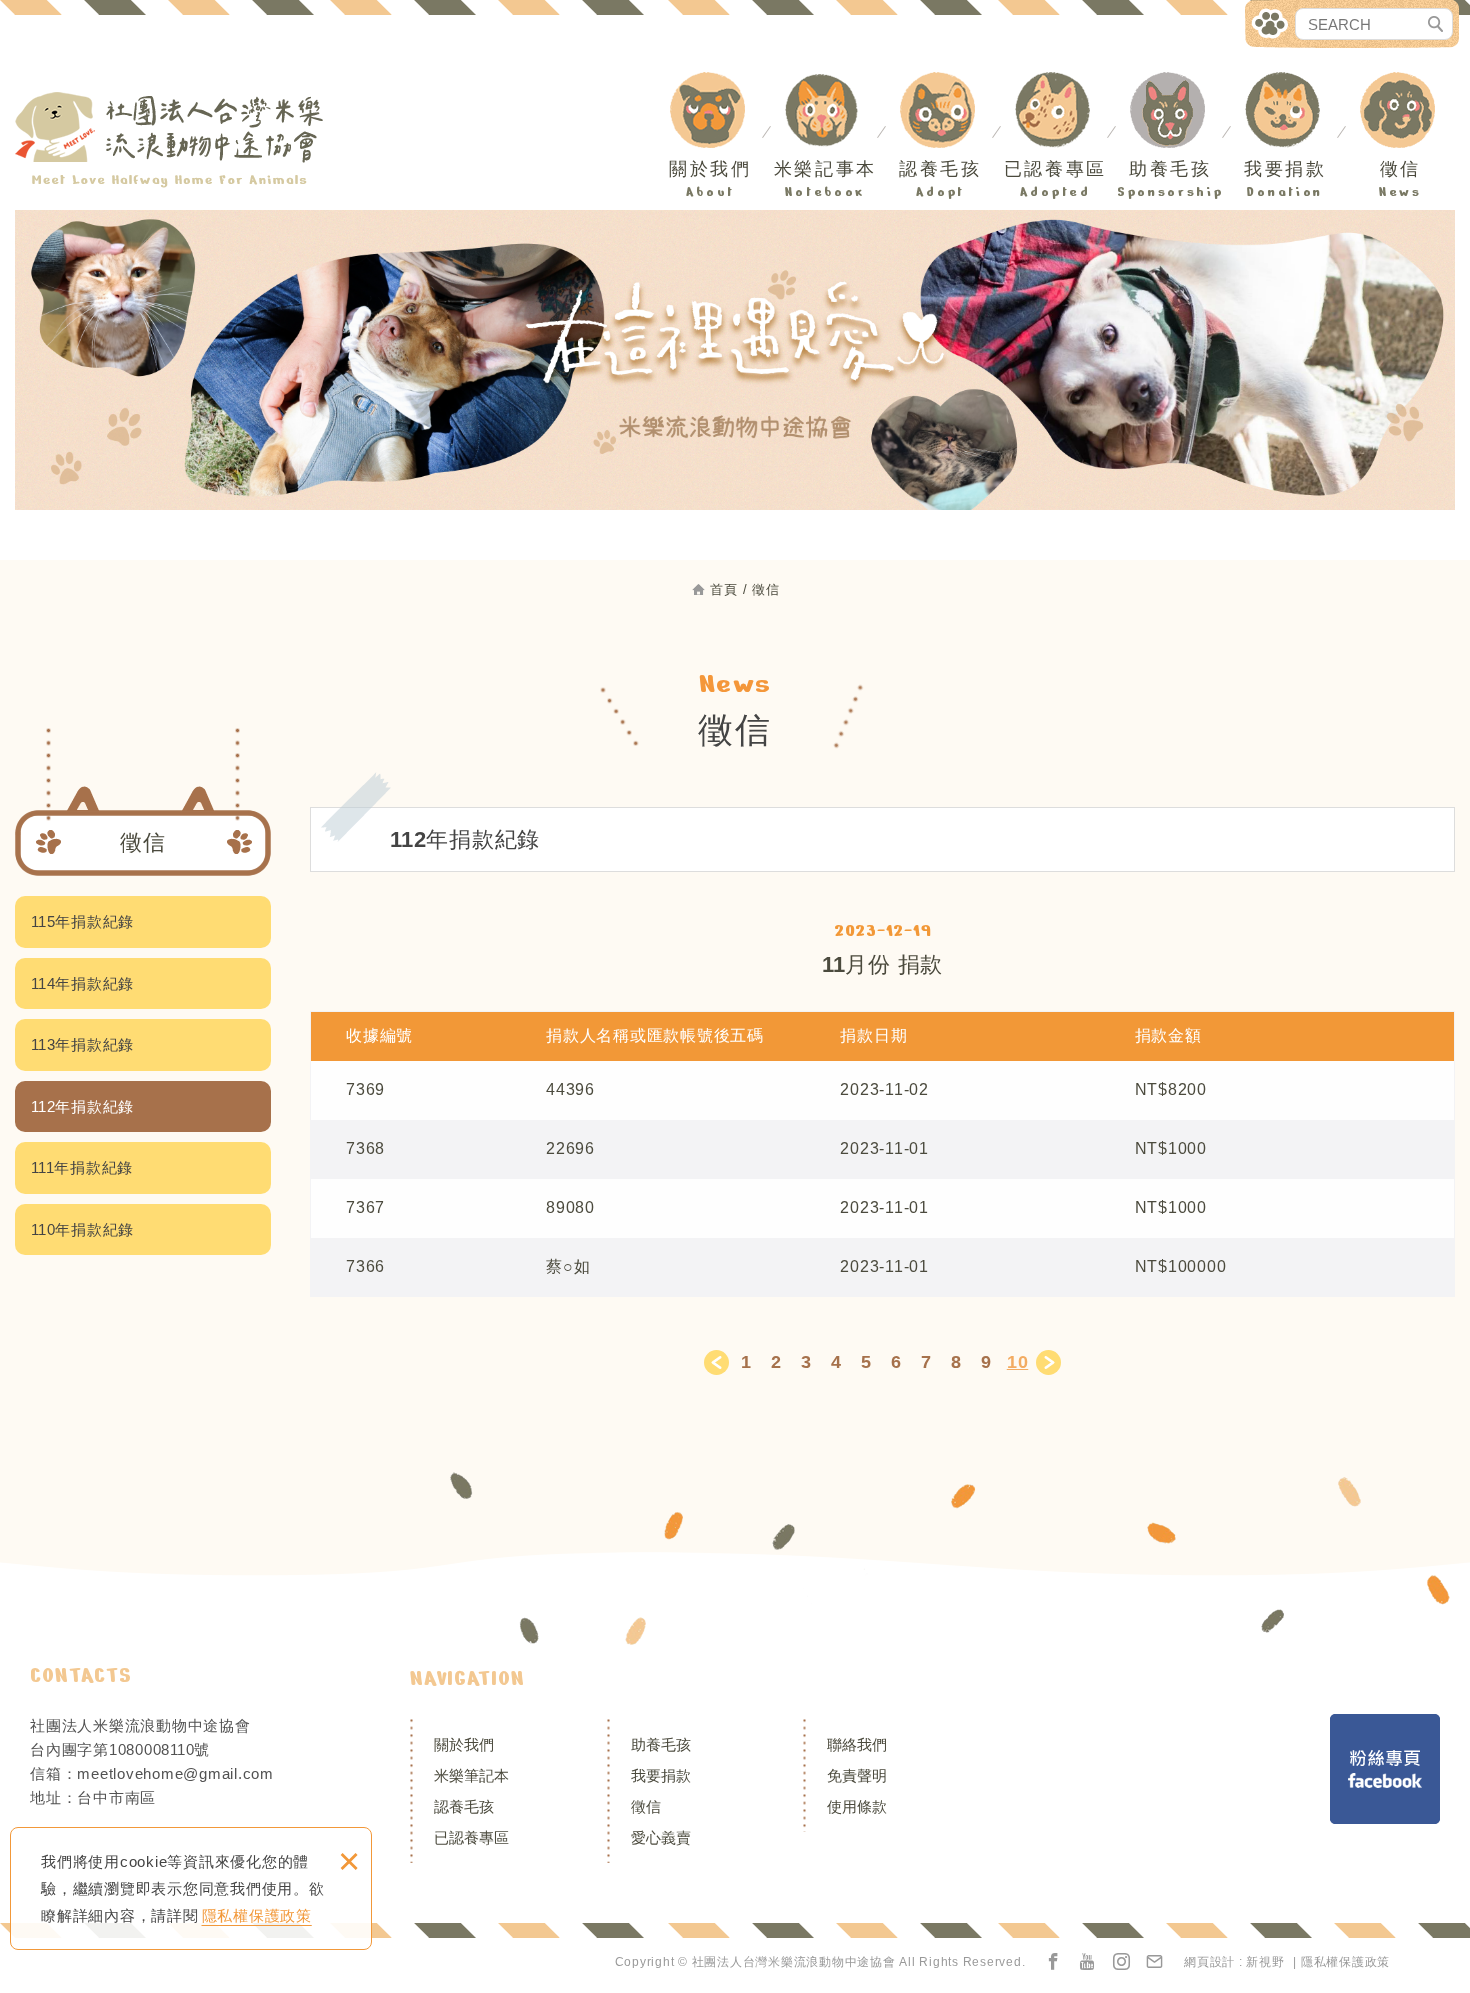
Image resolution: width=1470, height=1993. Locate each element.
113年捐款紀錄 (82, 1044)
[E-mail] (1155, 1963)
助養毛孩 (661, 1744)
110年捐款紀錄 (82, 1229)
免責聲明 (857, 1775)
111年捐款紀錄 (82, 1167)
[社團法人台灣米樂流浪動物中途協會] (170, 139)
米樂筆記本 (471, 1775)
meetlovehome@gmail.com (175, 1773)
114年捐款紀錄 (82, 983)
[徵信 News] (1406, 85)
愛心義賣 (661, 1837)
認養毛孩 (464, 1806)
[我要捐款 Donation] (1291, 85)
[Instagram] (1122, 1963)
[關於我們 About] (716, 85)
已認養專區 (471, 1837)
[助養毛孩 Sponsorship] (1176, 85)
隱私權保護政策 (257, 1915)
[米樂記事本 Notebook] (831, 85)
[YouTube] (1088, 1963)
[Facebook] (1054, 1963)
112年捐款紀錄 (82, 1106)
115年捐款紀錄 (82, 921)
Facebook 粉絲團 (1385, 1769)
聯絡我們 (857, 1744)
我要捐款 (661, 1775)
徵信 (646, 1806)
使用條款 (857, 1806)
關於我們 (464, 1744)
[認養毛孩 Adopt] (946, 85)
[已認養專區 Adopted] (1061, 85)
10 (1018, 1362)
